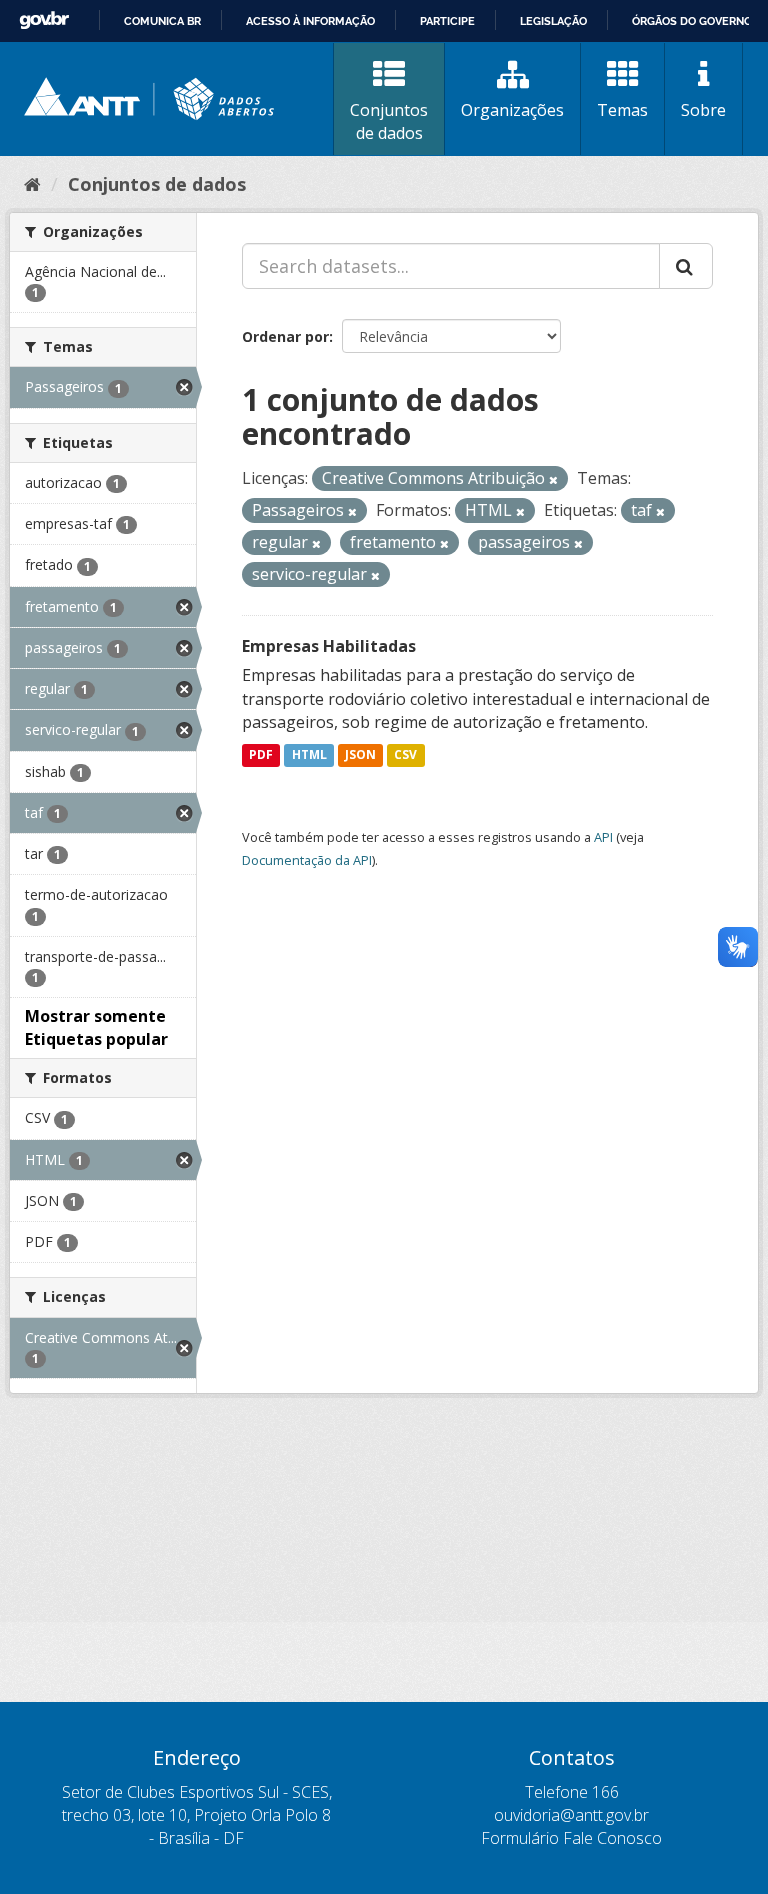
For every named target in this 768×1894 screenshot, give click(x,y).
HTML (309, 754)
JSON (360, 754)
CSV (405, 754)
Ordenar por (285, 336)
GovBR (44, 20)
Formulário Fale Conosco (571, 1838)
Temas (622, 110)
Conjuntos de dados (389, 121)
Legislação (553, 21)
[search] (686, 266)
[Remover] (553, 479)
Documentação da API (307, 860)
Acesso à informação (310, 21)
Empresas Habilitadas (329, 646)
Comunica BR (162, 21)
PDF (261, 754)
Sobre (703, 110)
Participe (447, 21)
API (603, 837)
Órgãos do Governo (692, 21)
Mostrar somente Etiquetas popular (96, 1027)
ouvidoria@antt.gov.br (571, 1815)
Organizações (512, 110)
